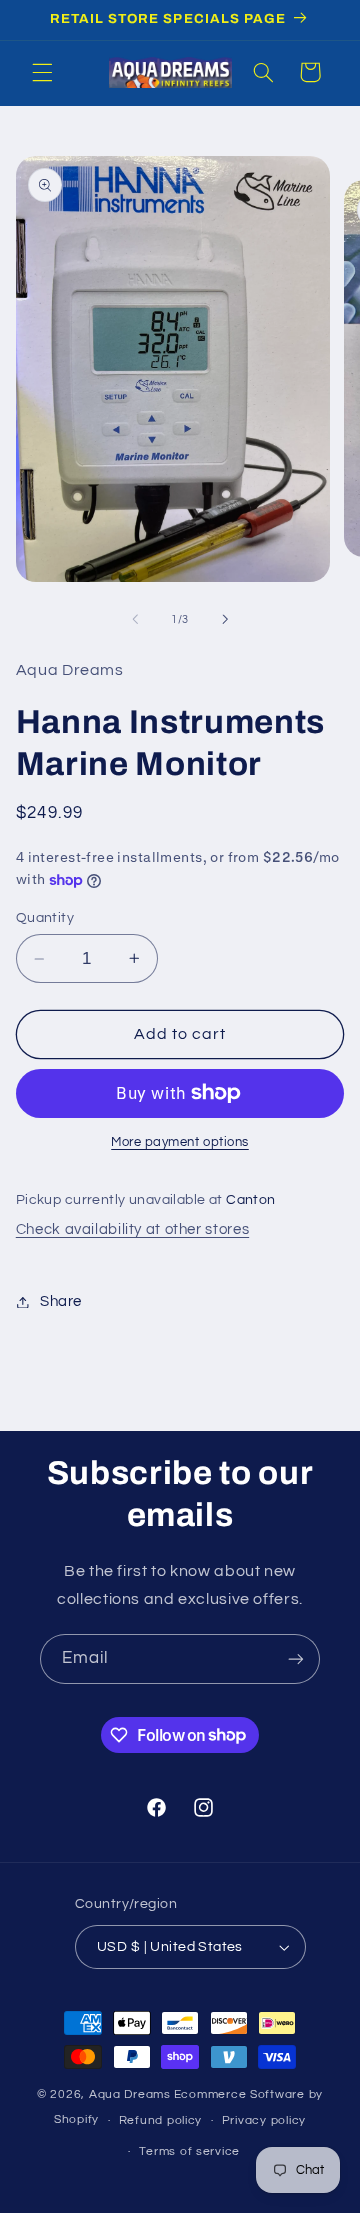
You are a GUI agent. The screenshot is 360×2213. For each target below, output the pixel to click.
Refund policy (161, 2120)
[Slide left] (135, 620)
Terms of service (189, 2151)
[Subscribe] (296, 1658)
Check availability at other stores (132, 1229)
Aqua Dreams (130, 2094)
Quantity (45, 918)
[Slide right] (225, 620)
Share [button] (61, 1301)
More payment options (180, 1142)
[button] (42, 72)
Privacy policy (264, 2120)
